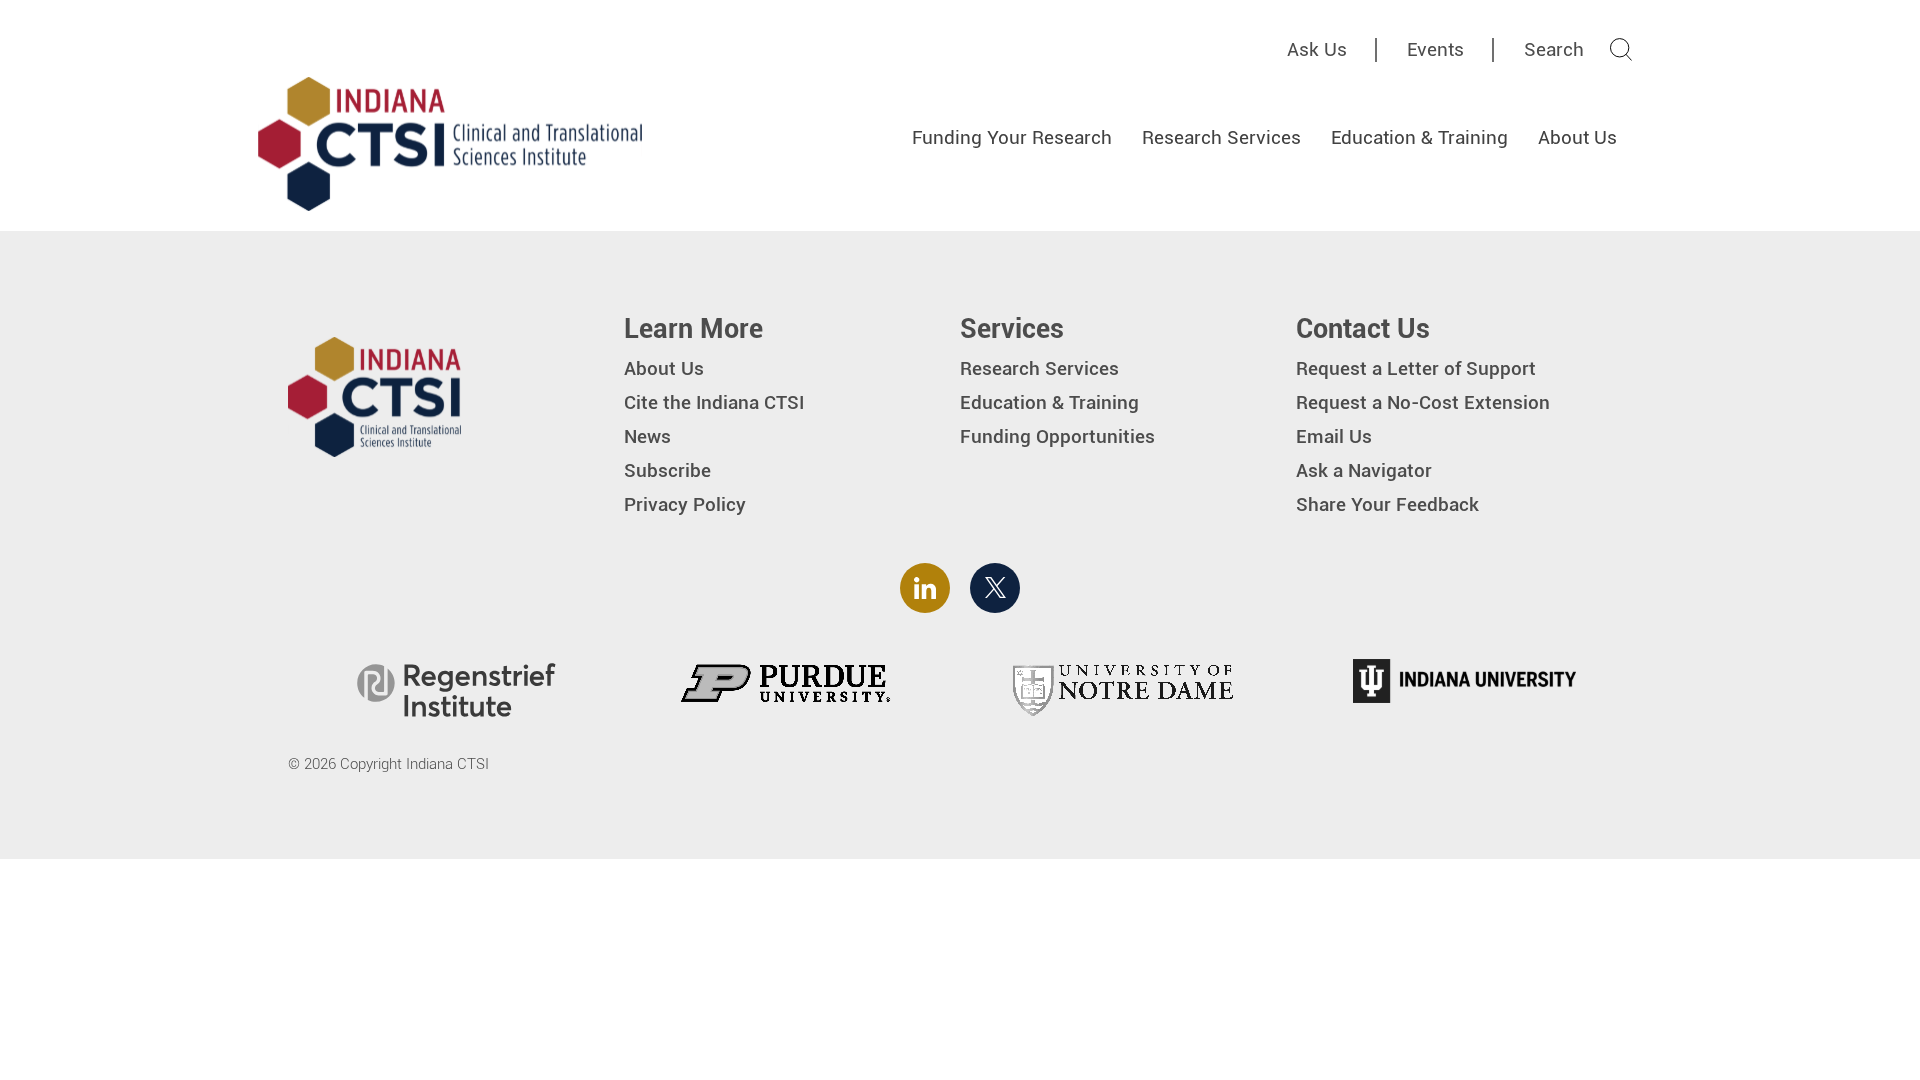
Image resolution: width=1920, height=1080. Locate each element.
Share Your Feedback (1387, 504)
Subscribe (667, 470)
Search (1554, 49)
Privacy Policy (685, 504)
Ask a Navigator (1364, 470)
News (647, 436)
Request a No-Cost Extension (1423, 402)
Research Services (1221, 137)
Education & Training (1419, 137)
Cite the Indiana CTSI (714, 402)
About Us (1577, 137)
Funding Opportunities (1057, 436)
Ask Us (1317, 49)
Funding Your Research (1012, 137)
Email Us (1334, 436)
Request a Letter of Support (1416, 368)
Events (1435, 49)
